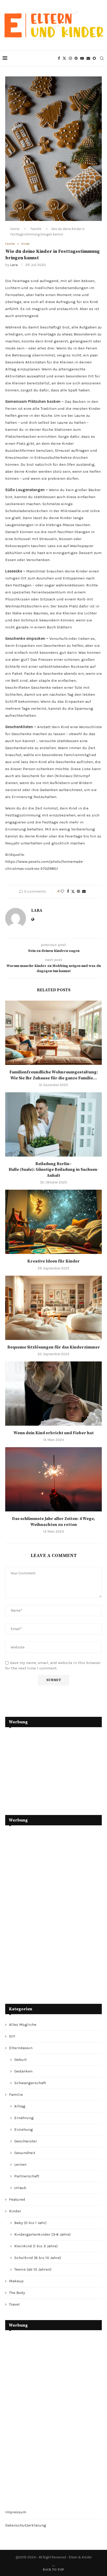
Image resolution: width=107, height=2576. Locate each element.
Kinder (15, 2211)
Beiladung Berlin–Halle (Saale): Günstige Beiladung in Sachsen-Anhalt (54, 1170)
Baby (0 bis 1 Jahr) (30, 2223)
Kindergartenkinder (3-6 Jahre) (42, 2234)
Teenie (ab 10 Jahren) (33, 2269)
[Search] (102, 58)
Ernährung (24, 2118)
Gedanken (23, 2071)
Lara (14, 265)
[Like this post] (62, 891)
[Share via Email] (84, 891)
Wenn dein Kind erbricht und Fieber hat (54, 1433)
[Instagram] (70, 58)
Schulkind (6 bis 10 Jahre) (38, 2258)
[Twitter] (64, 58)
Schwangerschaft (30, 2083)
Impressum (16, 2512)
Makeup (16, 2281)
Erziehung (24, 2129)
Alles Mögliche (23, 2025)
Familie (36, 229)
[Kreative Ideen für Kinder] (53, 1222)
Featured (17, 2199)
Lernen (20, 2164)
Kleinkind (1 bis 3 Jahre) (36, 2246)
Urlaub (20, 2188)
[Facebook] (59, 58)
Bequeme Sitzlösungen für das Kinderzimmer (54, 1347)
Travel (14, 2304)
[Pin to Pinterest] (78, 891)
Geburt (21, 2060)
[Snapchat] (94, 58)
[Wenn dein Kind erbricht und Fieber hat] (53, 1394)
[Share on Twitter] (73, 892)
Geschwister (26, 2141)
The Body (17, 2293)
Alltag (20, 2106)
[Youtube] (82, 58)
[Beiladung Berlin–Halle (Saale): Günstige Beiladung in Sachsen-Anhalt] (53, 1124)
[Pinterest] (76, 58)
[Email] (88, 58)
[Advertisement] (44, 1767)
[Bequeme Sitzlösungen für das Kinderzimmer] (53, 1308)
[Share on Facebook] (68, 891)
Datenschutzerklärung (26, 2525)
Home (15, 229)
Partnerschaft (27, 2176)
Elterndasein (21, 2048)
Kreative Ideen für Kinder (53, 1261)
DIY (12, 2036)
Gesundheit (25, 2153)
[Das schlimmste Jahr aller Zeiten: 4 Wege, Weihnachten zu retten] (53, 1479)
